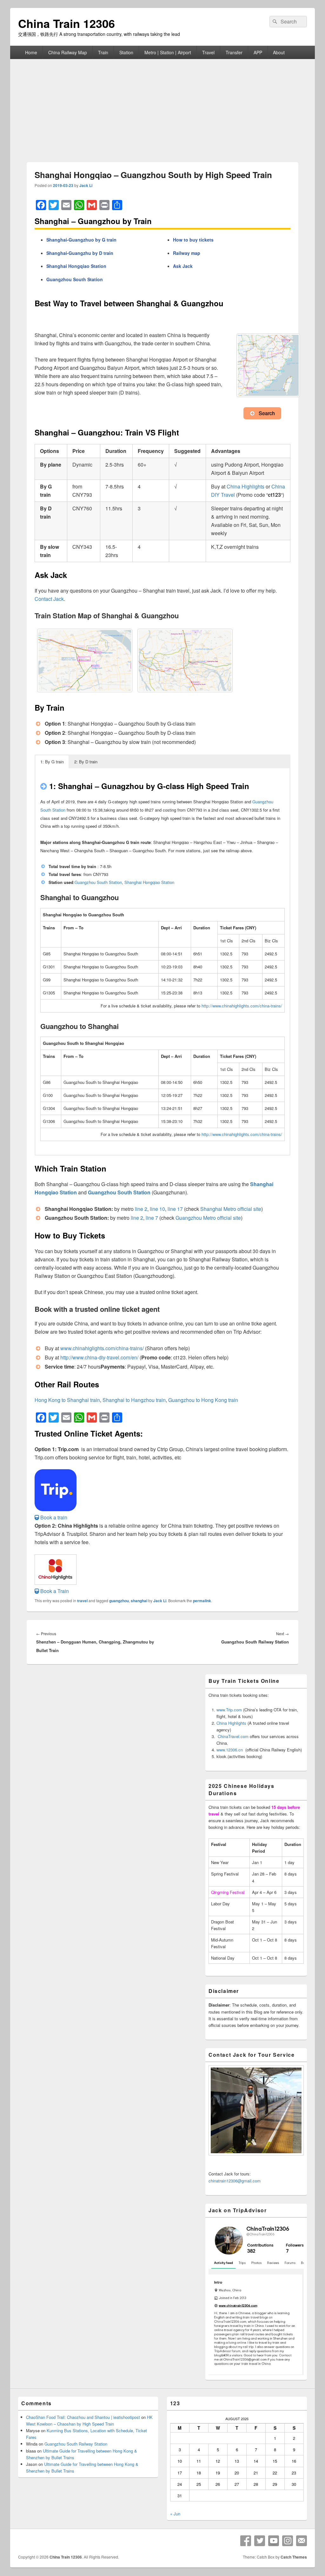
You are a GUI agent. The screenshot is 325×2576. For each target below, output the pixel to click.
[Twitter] (260, 2541)
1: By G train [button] (52, 762)
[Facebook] (246, 2541)
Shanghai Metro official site (231, 1209)
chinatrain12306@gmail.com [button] (235, 2181)
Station (126, 52)
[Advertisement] (162, 107)
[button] (51, 1517)
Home (31, 52)
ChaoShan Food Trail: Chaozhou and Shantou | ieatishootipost (83, 2417)
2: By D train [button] (86, 762)
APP (258, 52)
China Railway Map (68, 52)
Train (103, 52)
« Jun (175, 2514)
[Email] (302, 2541)
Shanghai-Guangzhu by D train (80, 253)
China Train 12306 (66, 23)
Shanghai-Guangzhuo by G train (81, 240)
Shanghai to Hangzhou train (134, 1400)
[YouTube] (274, 2541)
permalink (202, 1601)
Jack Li (86, 185)
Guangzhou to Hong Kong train (203, 1400)
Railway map (187, 253)
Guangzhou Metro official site (208, 1218)
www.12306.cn (230, 1750)
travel (82, 1601)
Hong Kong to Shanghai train (67, 1400)
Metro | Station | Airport (168, 52)
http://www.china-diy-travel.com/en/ (99, 1357)
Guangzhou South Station (75, 279)
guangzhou (119, 1601)
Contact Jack (49, 599)
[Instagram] (288, 2541)
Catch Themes (294, 2557)
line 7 (152, 1218)
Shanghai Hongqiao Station (76, 266)
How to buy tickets (193, 240)
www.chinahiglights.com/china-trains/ (101, 1348)
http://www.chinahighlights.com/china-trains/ (242, 1006)
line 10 (157, 1209)
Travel (208, 52)
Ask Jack (183, 266)
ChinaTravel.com (233, 1736)
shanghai (139, 1601)
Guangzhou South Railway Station (76, 2444)
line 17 (175, 1209)
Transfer (234, 52)
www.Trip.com (229, 1710)
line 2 (141, 1209)
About (279, 52)
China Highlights (245, 486)
